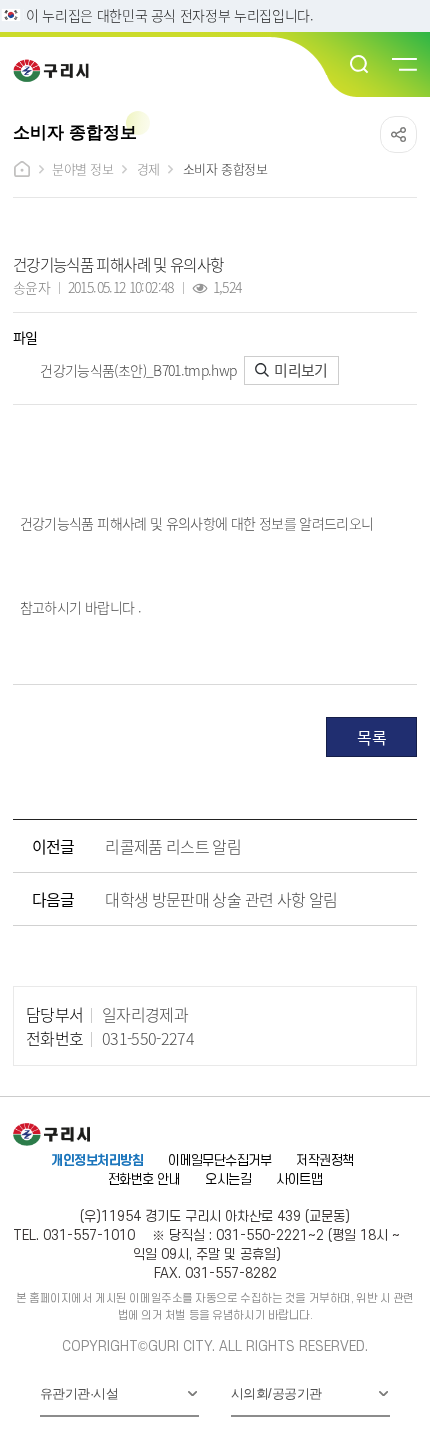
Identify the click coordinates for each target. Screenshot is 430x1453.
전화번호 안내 (144, 1179)
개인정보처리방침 (97, 1160)
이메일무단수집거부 (219, 1160)
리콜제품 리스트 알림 (173, 846)
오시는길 (228, 1179)
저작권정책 (324, 1160)
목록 (371, 737)
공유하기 (398, 134)
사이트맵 (299, 1179)
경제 (148, 168)
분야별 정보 (83, 168)
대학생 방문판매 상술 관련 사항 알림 (221, 899)
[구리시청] (57, 70)
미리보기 (299, 369)
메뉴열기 (403, 65)
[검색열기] (360, 65)
